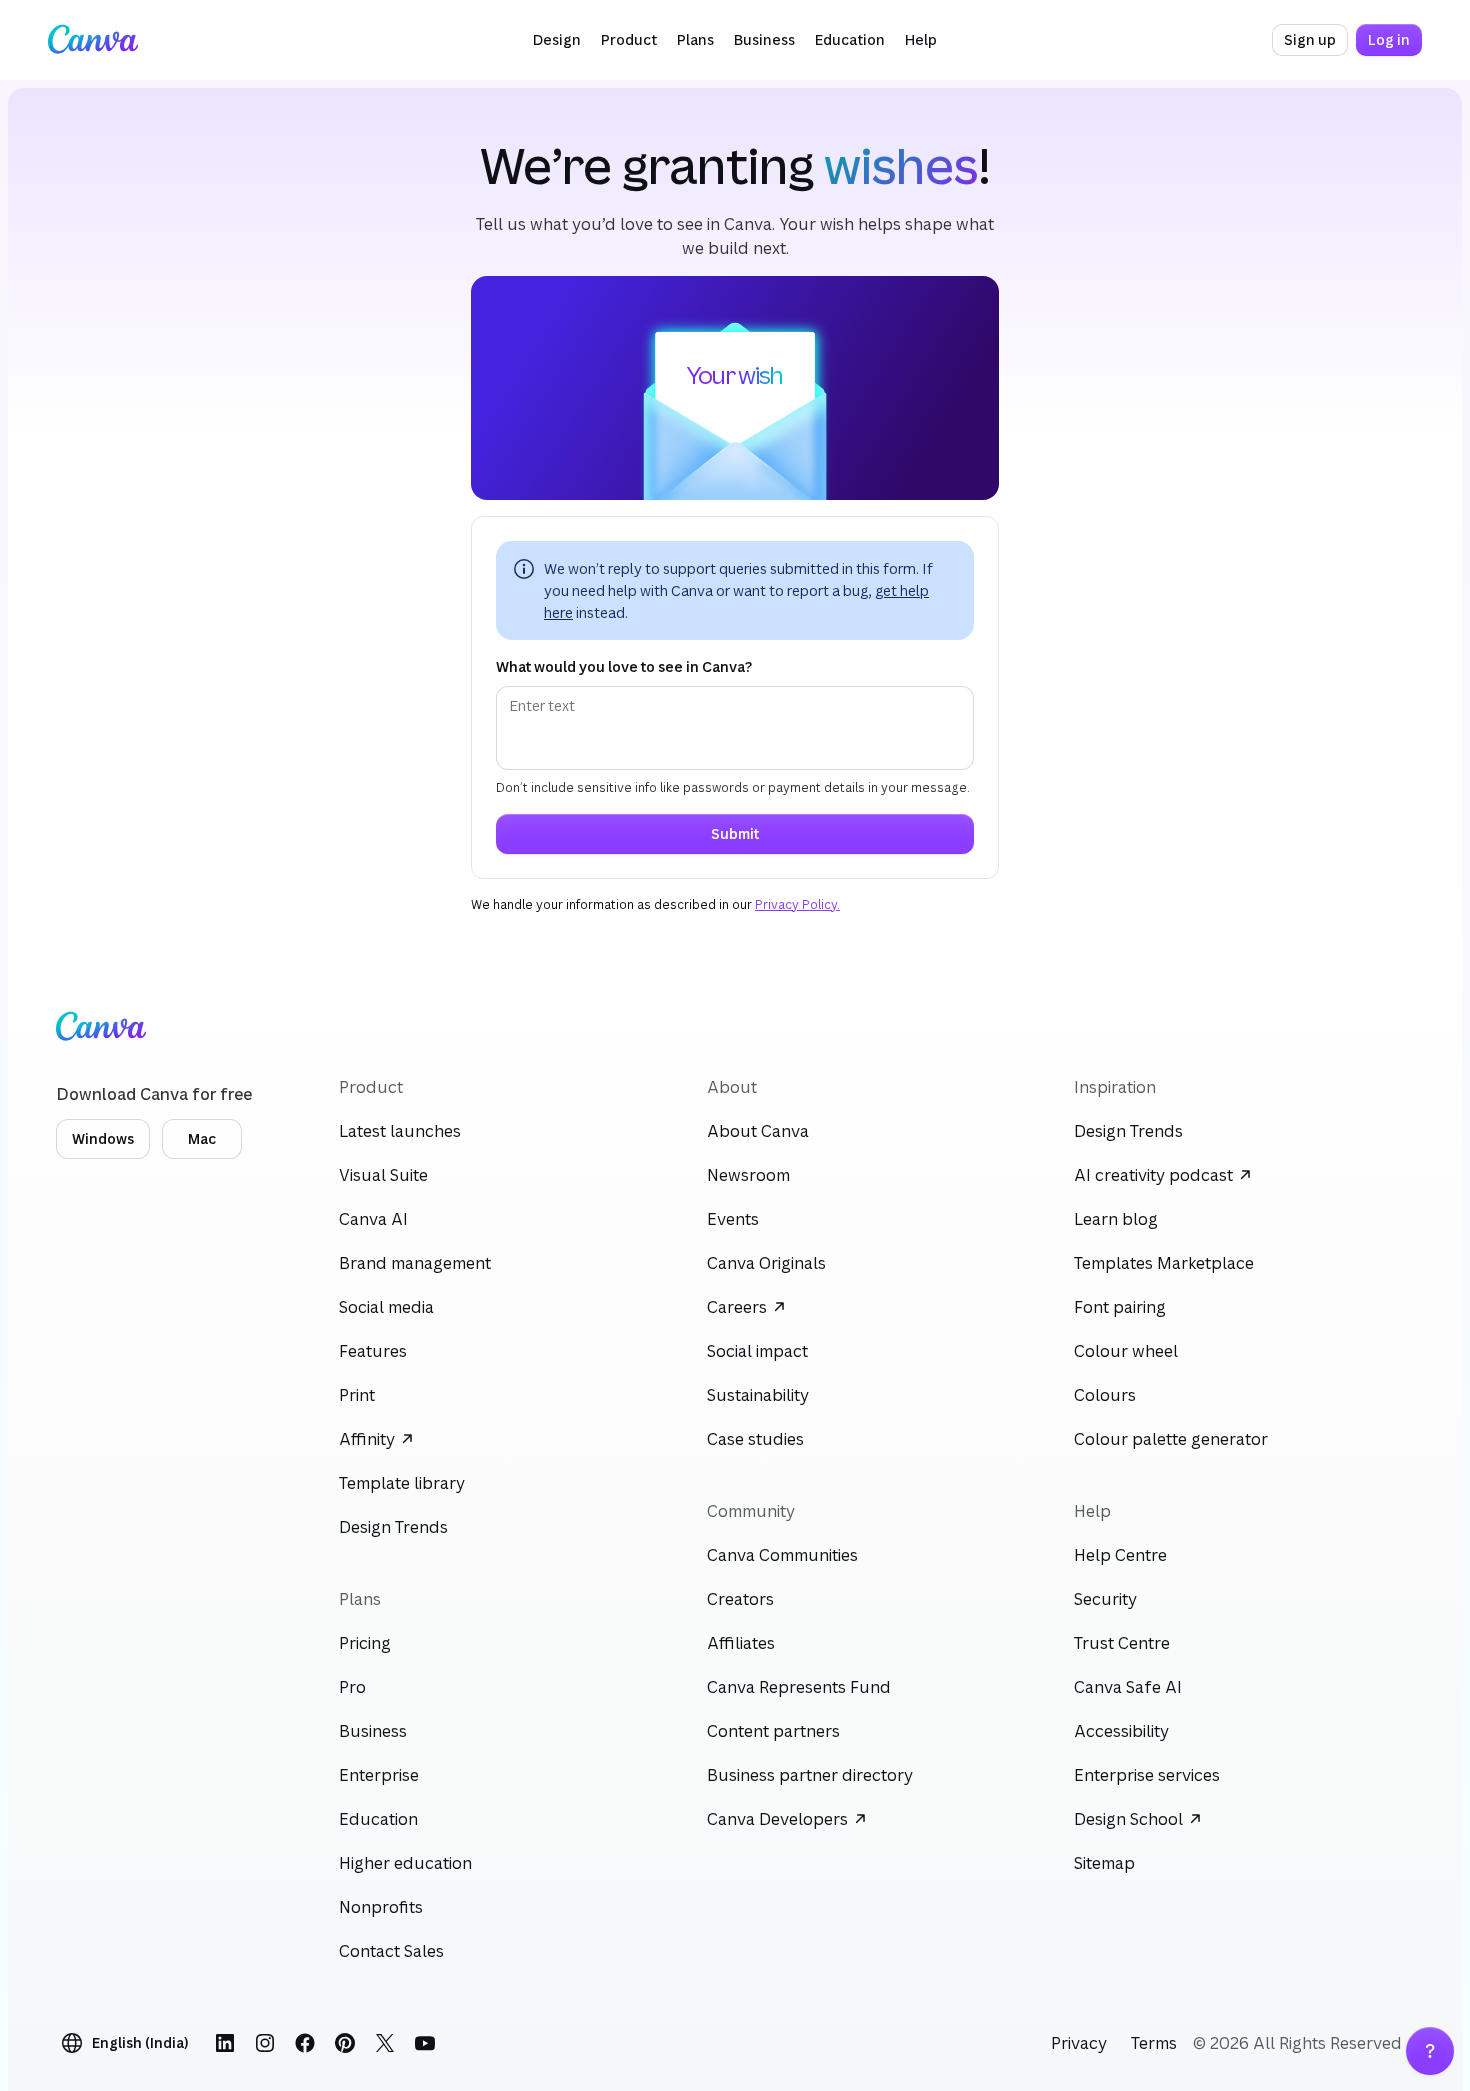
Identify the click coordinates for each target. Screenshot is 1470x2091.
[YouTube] (425, 2043)
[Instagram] (265, 2043)
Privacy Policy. (797, 904)
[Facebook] (305, 2043)
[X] (385, 2043)
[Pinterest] (345, 2043)
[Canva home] (93, 40)
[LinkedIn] (225, 2043)
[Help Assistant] (1430, 2051)
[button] (557, 40)
